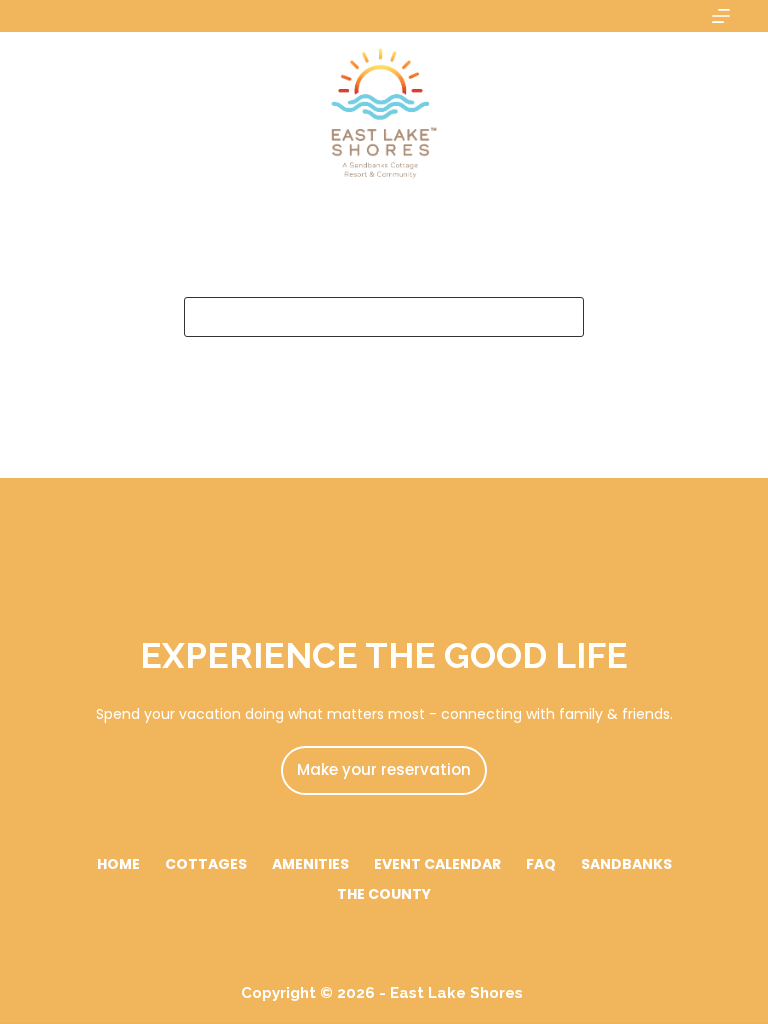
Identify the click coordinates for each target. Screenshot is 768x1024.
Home (118, 864)
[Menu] (721, 16)
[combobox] (365, 317)
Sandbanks (626, 864)
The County (384, 894)
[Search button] (564, 317)
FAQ (541, 864)
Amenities (310, 864)
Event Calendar (437, 864)
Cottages (206, 864)
